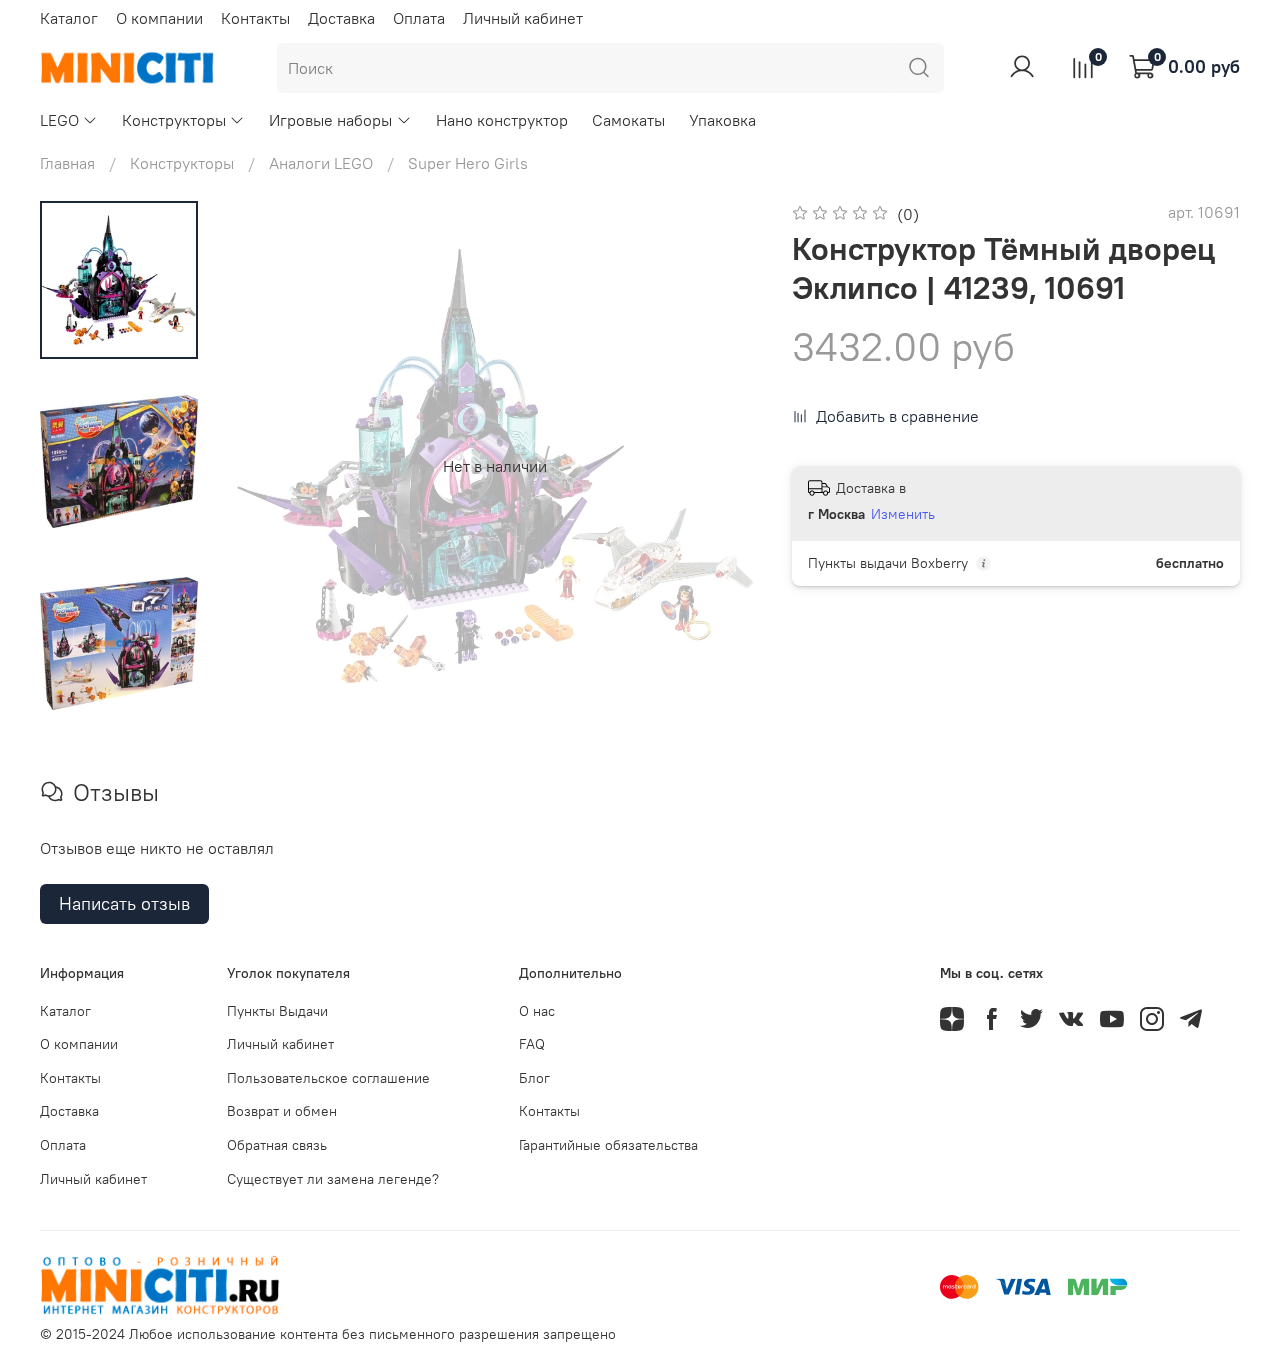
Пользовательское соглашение (328, 1078)
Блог (534, 1078)
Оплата (419, 18)
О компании (159, 18)
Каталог (69, 18)
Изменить (903, 514)
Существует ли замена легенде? (333, 1179)
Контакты (255, 18)
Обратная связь (277, 1145)
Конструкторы (174, 120)
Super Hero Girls (468, 163)
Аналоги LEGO (321, 163)
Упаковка (722, 120)
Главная (67, 163)
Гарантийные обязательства (608, 1145)
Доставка (341, 18)
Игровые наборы (330, 120)
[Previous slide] (270, 466)
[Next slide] (720, 466)
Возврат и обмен (282, 1111)
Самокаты (628, 120)
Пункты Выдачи (277, 1011)
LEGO (59, 120)
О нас (537, 1011)
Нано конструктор (502, 120)
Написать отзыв (124, 903)
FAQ (532, 1044)
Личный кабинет (523, 18)
